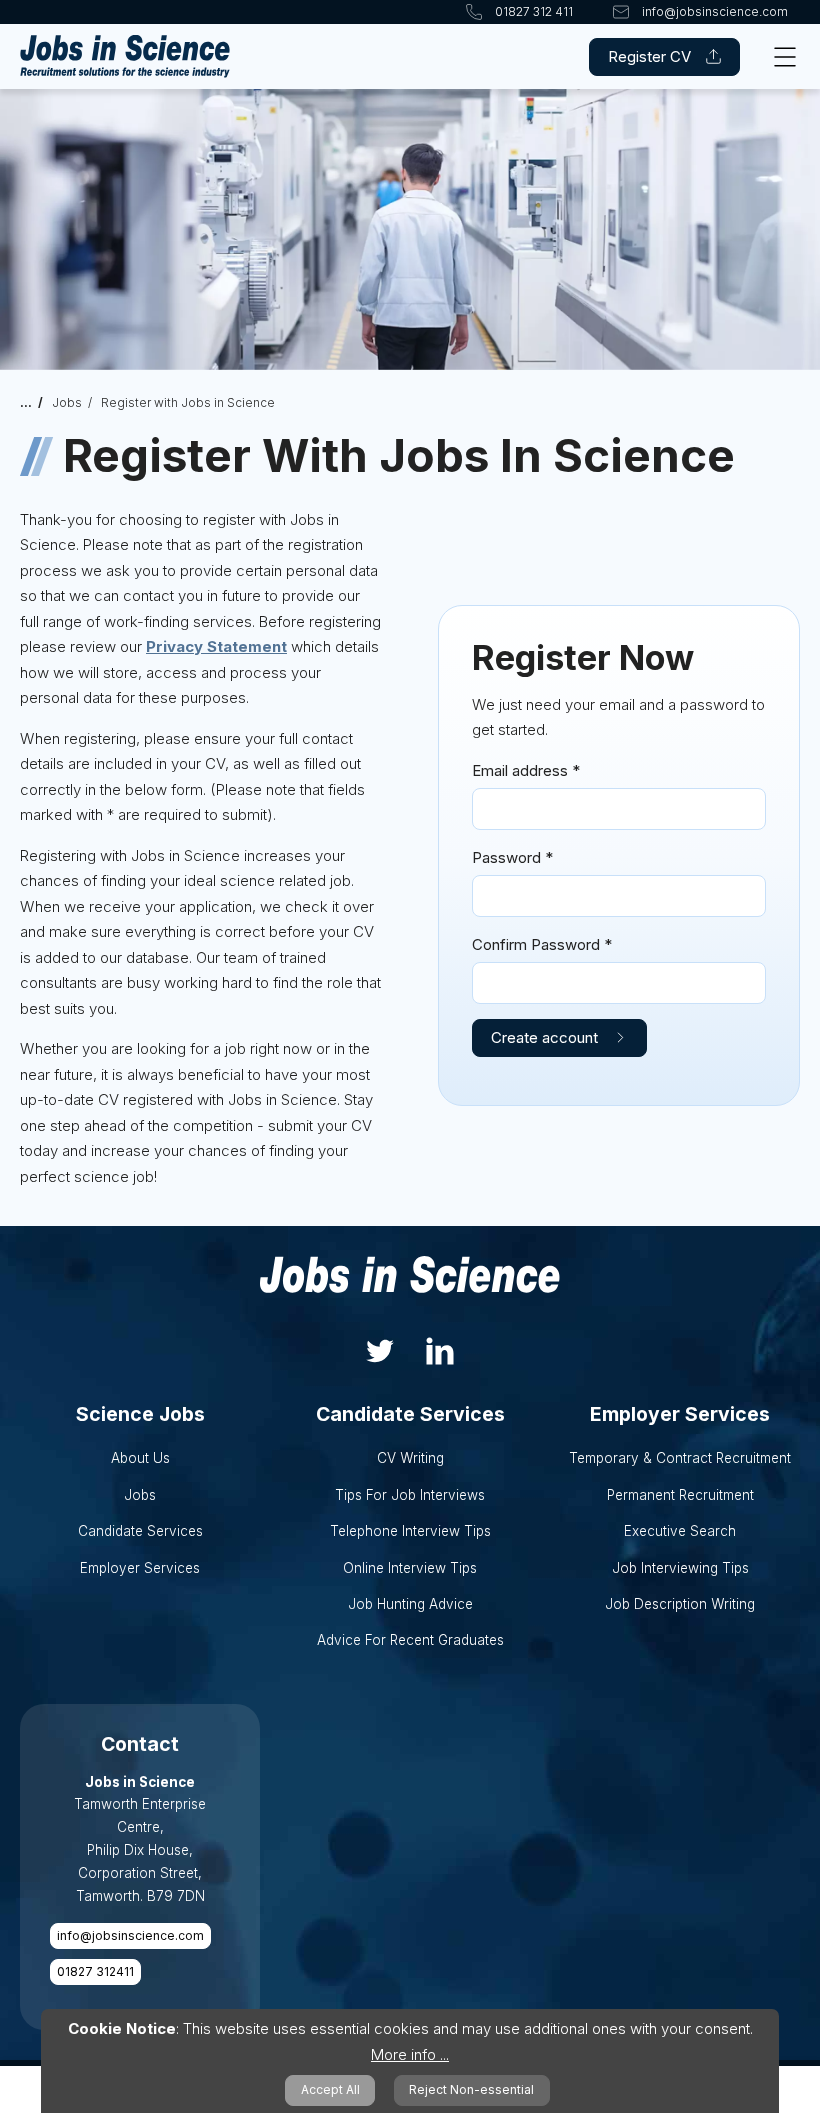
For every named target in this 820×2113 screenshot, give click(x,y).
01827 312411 (95, 1971)
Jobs (67, 402)
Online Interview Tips (410, 1568)
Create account (544, 1037)
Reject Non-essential (471, 2089)
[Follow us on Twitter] (380, 1348)
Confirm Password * (542, 944)
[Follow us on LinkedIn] (440, 1348)
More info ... (410, 2054)
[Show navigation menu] (785, 56)
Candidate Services (140, 1531)
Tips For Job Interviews (410, 1495)
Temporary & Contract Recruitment (680, 1458)
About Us (140, 1458)
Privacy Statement (216, 646)
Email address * (526, 770)
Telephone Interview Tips (410, 1531)
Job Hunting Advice (410, 1604)
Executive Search (680, 1531)
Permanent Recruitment (680, 1495)
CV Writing (410, 1458)
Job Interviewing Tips (680, 1568)
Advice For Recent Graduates (410, 1640)
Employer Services (140, 1568)
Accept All (330, 2089)
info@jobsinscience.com (130, 1935)
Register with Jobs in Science (188, 402)
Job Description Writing (680, 1604)
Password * (512, 857)
